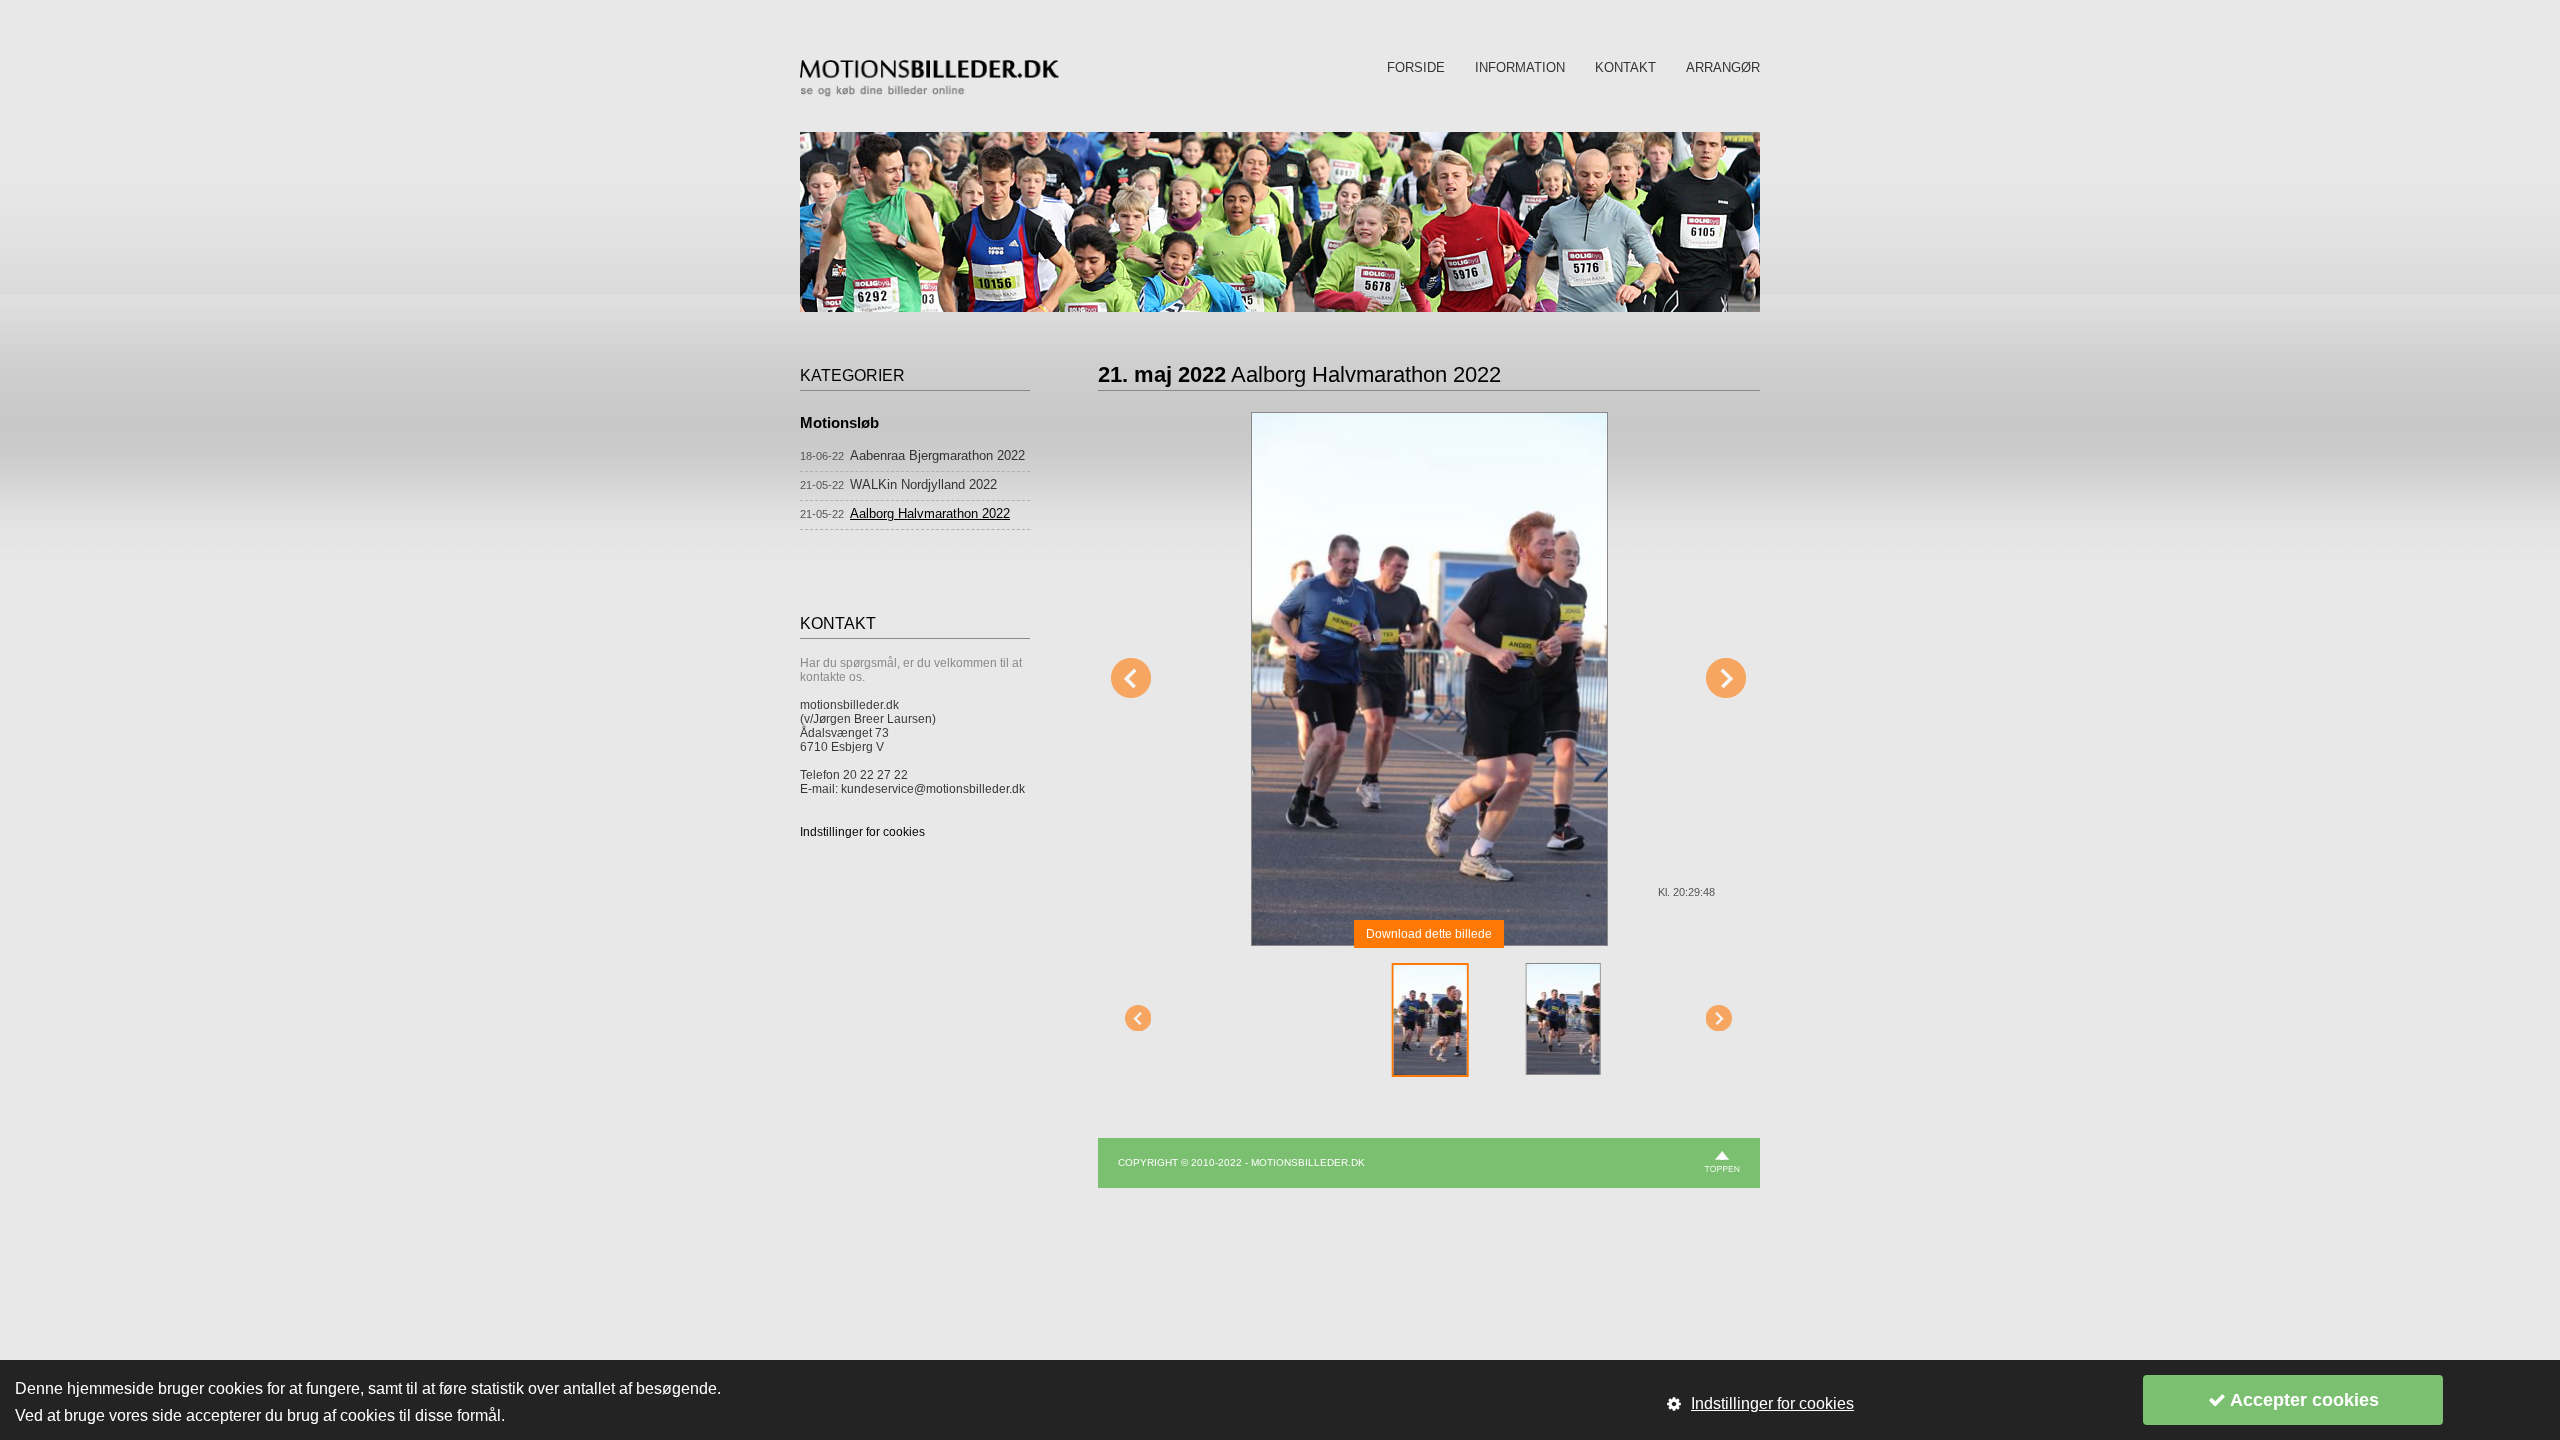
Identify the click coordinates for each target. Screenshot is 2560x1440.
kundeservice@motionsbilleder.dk (933, 789)
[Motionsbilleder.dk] (929, 93)
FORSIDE (1416, 67)
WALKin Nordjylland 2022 (923, 484)
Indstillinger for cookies (862, 832)
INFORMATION (1520, 67)
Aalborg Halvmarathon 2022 (930, 513)
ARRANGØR (1723, 67)
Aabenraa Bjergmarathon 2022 (937, 455)
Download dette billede (1429, 934)
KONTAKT (1625, 67)
